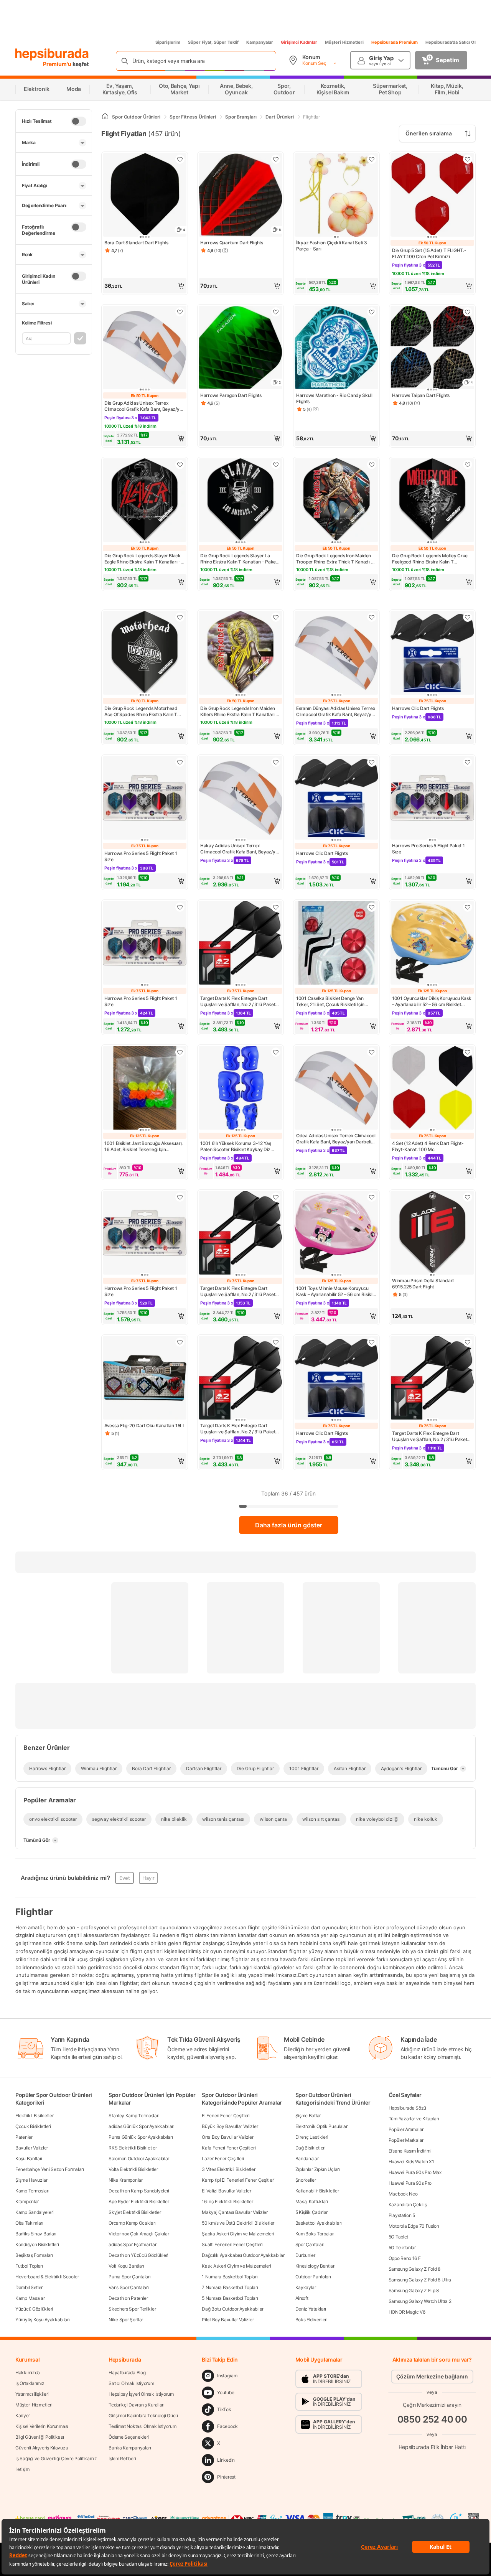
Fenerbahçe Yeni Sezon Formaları (50, 2169)
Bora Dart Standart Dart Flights (136, 243)
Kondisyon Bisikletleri (37, 2244)
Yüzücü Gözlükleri (34, 2309)
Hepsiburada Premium (395, 42)
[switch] (79, 121)
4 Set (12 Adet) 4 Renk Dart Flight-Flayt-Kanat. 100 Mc (428, 1146)
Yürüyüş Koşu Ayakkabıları (43, 2320)
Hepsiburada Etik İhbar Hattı (432, 2447)
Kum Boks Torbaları (315, 2234)
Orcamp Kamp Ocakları (132, 2223)
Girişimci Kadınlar (299, 42)
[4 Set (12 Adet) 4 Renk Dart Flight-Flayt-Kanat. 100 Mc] (432, 1089)
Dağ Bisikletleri (311, 2148)
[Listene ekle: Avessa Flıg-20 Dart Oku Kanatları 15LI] (180, 1342)
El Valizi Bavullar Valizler (226, 2191)
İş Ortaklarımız (30, 2383)
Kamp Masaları (30, 2298)
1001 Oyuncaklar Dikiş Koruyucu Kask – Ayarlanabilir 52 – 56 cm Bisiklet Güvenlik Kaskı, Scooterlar (432, 1001)
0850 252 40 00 (432, 2419)
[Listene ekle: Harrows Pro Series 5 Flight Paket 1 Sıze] (180, 762)
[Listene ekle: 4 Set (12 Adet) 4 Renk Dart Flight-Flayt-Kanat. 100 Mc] (468, 1052)
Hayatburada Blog (127, 2373)
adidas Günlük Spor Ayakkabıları (142, 2126)
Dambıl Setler (29, 2287)
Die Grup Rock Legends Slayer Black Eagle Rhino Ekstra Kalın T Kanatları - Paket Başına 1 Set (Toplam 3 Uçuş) (143, 559)
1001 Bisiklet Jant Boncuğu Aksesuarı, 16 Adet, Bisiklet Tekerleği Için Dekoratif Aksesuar (143, 1146)
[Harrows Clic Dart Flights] (432, 654)
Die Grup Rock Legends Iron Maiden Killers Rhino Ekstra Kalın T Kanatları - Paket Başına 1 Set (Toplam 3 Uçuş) (239, 712)
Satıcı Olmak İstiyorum (131, 2383)
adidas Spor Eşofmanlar (132, 2244)
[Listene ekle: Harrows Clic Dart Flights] (468, 617)
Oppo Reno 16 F (405, 2258)
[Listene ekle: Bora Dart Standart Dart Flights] (180, 159)
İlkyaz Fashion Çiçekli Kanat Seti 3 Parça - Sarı (332, 246)
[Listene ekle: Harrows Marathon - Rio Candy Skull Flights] (372, 312)
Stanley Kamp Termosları (134, 2116)
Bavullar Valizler (32, 2148)
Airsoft (302, 2298)
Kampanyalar (260, 42)
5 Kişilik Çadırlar (312, 2212)
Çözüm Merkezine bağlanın (432, 2376)
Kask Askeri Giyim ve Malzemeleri (236, 2266)
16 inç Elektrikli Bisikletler (227, 2201)
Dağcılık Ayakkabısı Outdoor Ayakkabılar (243, 2255)
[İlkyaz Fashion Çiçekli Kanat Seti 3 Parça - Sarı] (336, 196)
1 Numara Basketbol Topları (230, 2277)
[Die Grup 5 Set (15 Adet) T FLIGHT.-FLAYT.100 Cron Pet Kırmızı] (432, 196)
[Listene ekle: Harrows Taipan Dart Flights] (468, 312)
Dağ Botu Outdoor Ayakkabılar (233, 2309)
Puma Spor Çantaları (129, 2277)
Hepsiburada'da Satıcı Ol (451, 42)
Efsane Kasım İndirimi (410, 2151)
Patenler (24, 2137)
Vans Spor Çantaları (129, 2287)
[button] (145, 286)
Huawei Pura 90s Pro (410, 2183)
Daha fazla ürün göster (289, 1525)
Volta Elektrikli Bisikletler (133, 2169)
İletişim (22, 2469)
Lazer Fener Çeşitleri (223, 2158)
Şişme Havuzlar (31, 2180)
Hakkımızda (28, 2373)
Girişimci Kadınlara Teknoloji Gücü (143, 2415)
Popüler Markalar (406, 2140)
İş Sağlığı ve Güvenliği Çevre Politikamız (56, 2458)
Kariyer (23, 2415)
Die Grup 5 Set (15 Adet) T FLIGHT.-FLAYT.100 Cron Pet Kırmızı (429, 253)
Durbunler (305, 2255)
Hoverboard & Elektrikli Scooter (47, 2277)
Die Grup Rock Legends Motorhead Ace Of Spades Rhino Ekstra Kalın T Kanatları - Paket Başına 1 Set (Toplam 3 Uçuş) (144, 712)
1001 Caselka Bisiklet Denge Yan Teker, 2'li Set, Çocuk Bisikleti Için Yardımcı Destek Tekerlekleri (330, 1001)
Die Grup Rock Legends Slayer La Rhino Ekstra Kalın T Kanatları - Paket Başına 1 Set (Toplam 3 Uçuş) (239, 559)
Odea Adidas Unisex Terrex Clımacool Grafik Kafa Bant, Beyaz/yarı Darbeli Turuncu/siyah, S (336, 1139)
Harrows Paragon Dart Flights (231, 395)
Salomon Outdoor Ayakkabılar (139, 2158)
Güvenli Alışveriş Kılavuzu (42, 2448)
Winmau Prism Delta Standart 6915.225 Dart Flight (423, 1284)
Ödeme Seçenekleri (129, 2437)
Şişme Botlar (308, 2116)
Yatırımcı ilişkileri (32, 2394)
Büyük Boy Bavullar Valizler (230, 2126)
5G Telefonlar (402, 2247)
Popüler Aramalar (406, 2129)
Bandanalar (307, 2158)
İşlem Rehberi (122, 2458)
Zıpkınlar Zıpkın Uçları (318, 2169)
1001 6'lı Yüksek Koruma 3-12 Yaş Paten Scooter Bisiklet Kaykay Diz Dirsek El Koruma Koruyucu (236, 1146)
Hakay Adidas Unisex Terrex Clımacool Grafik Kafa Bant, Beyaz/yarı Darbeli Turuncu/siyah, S (241, 849)
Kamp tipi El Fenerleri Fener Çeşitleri (238, 2180)
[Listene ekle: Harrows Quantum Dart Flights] (276, 159)
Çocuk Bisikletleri (33, 2126)
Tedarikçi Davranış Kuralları (137, 2405)
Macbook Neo (403, 2194)
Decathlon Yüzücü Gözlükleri (138, 2255)
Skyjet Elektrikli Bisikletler (135, 2212)
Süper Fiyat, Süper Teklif (213, 42)
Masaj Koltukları (312, 2201)
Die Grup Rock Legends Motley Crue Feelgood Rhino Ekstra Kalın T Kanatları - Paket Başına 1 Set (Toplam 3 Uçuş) (432, 559)
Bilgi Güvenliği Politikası (40, 2437)
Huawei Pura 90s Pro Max (415, 2172)
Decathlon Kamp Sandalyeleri (139, 2191)
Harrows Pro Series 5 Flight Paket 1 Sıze (141, 856)
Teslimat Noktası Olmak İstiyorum (142, 2426)
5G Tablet (398, 2237)
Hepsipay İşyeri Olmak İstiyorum (141, 2394)
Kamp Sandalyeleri (35, 2212)
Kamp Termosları (32, 2191)
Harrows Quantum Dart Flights (232, 243)
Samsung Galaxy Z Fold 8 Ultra (420, 2280)
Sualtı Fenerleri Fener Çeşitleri (232, 2244)
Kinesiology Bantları (316, 2266)
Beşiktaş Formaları (34, 2255)
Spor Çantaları (310, 2244)
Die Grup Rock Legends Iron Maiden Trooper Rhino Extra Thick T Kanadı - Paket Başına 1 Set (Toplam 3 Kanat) (334, 559)
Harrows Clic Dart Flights (418, 708)
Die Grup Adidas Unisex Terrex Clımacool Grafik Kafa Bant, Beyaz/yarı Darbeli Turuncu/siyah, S (145, 406)
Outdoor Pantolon (313, 2277)
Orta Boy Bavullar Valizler (227, 2137)
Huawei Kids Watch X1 (411, 2162)
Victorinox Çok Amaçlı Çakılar (139, 2234)
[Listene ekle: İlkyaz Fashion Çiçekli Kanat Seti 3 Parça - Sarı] (372, 159)
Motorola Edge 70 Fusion (414, 2226)
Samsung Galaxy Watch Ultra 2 (420, 2301)
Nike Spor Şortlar (126, 2320)
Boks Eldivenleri (311, 2320)
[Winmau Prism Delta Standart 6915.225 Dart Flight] (432, 1234)
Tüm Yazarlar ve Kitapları (414, 2119)
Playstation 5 (402, 2215)
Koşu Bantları (29, 2158)
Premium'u (58, 64)
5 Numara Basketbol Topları (230, 2298)
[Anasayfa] (105, 117)
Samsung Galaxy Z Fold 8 (414, 2269)
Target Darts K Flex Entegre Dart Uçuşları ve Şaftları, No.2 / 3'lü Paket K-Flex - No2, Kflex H (238, 1001)
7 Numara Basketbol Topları (230, 2287)
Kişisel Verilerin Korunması (42, 2426)
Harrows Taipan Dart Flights (421, 395)
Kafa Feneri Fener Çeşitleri (229, 2148)
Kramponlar (27, 2201)
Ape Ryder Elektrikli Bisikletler (139, 2201)
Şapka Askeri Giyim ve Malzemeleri (238, 2234)
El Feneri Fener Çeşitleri (226, 2116)
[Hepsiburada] (52, 54)
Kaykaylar (306, 2287)
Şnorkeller (306, 2180)
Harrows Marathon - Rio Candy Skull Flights (334, 398)
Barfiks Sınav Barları (36, 2234)
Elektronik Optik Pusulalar (321, 2126)
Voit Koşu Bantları (126, 2266)
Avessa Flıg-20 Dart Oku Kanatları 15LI (144, 1426)
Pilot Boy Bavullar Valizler (228, 2320)
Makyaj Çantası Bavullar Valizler (235, 2212)
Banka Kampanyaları (130, 2448)
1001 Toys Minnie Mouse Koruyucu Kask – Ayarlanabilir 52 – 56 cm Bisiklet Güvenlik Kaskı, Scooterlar (336, 1291)
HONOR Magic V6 (407, 2312)
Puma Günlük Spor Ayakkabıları (141, 2137)
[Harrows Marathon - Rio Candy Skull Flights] (336, 348)
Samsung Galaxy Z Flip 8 (414, 2290)
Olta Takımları (29, 2223)
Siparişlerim (168, 42)
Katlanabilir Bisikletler (317, 2191)
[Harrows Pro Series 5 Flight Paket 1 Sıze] (145, 799)
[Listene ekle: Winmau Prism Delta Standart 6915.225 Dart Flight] (468, 1197)
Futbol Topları (29, 2266)
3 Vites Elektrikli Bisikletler (228, 2169)
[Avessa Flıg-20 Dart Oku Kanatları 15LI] (145, 1379)
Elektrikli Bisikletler (34, 2116)
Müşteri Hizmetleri (344, 42)
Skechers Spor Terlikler (132, 2309)
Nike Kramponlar (126, 2180)
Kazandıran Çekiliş (408, 2205)
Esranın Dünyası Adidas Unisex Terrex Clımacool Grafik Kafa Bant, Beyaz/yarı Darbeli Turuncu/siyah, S (336, 712)
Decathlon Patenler (128, 2298)
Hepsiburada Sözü (407, 2108)
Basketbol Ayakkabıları (319, 2223)
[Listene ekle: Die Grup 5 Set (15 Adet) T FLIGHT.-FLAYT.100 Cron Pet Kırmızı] (468, 159)
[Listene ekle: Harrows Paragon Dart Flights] (276, 312)
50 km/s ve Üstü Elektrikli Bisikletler (238, 2223)
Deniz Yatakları (311, 2309)
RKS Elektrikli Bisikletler (133, 2148)
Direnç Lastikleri (312, 2137)
